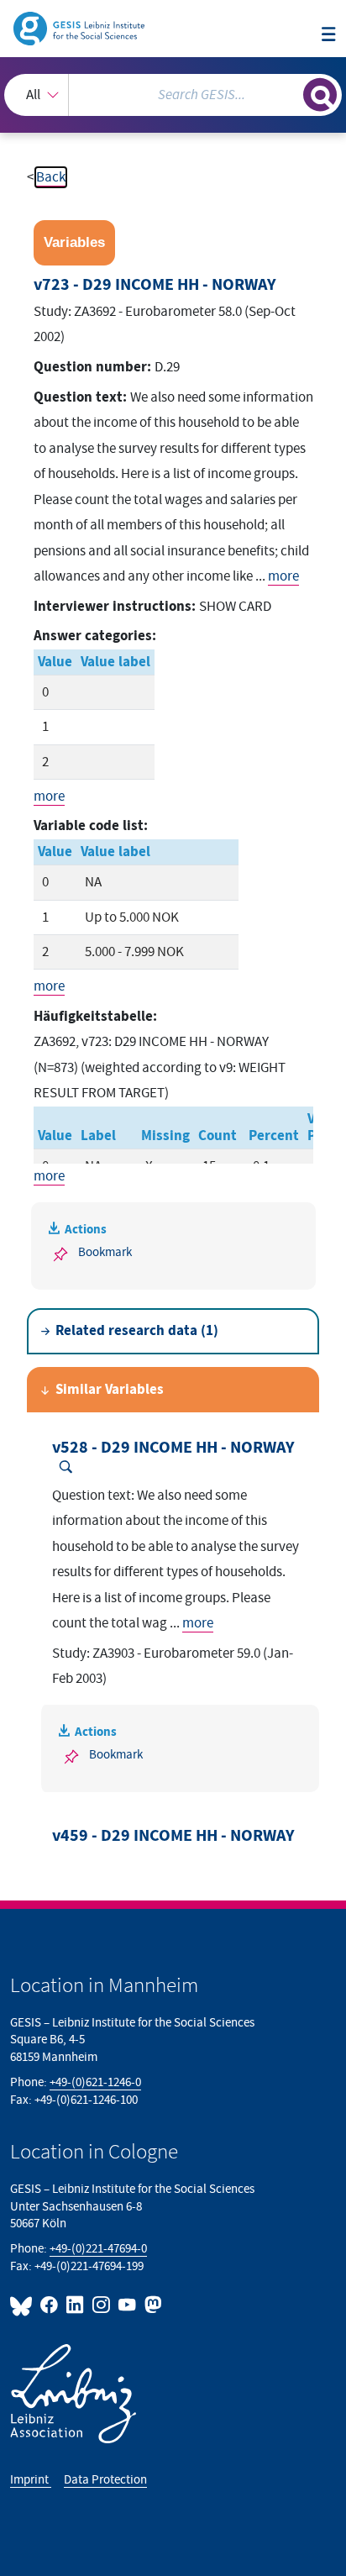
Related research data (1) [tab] (137, 1331)
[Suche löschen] (290, 93)
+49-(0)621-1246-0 (95, 2082)
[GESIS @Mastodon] (152, 2305)
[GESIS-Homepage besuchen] (80, 28)
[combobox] (173, 95)
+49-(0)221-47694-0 (98, 2249)
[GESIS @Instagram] (102, 2305)
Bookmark (105, 1252)
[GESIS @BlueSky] (24, 2305)
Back (51, 177)
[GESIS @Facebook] (50, 2305)
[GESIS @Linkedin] (76, 2305)
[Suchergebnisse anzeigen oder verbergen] (320, 95)
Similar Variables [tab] (110, 1390)
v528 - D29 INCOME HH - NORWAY (173, 1448)
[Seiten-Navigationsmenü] (329, 36)
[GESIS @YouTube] (128, 2305)
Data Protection (105, 2480)
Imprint (31, 2480)
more (283, 576)
